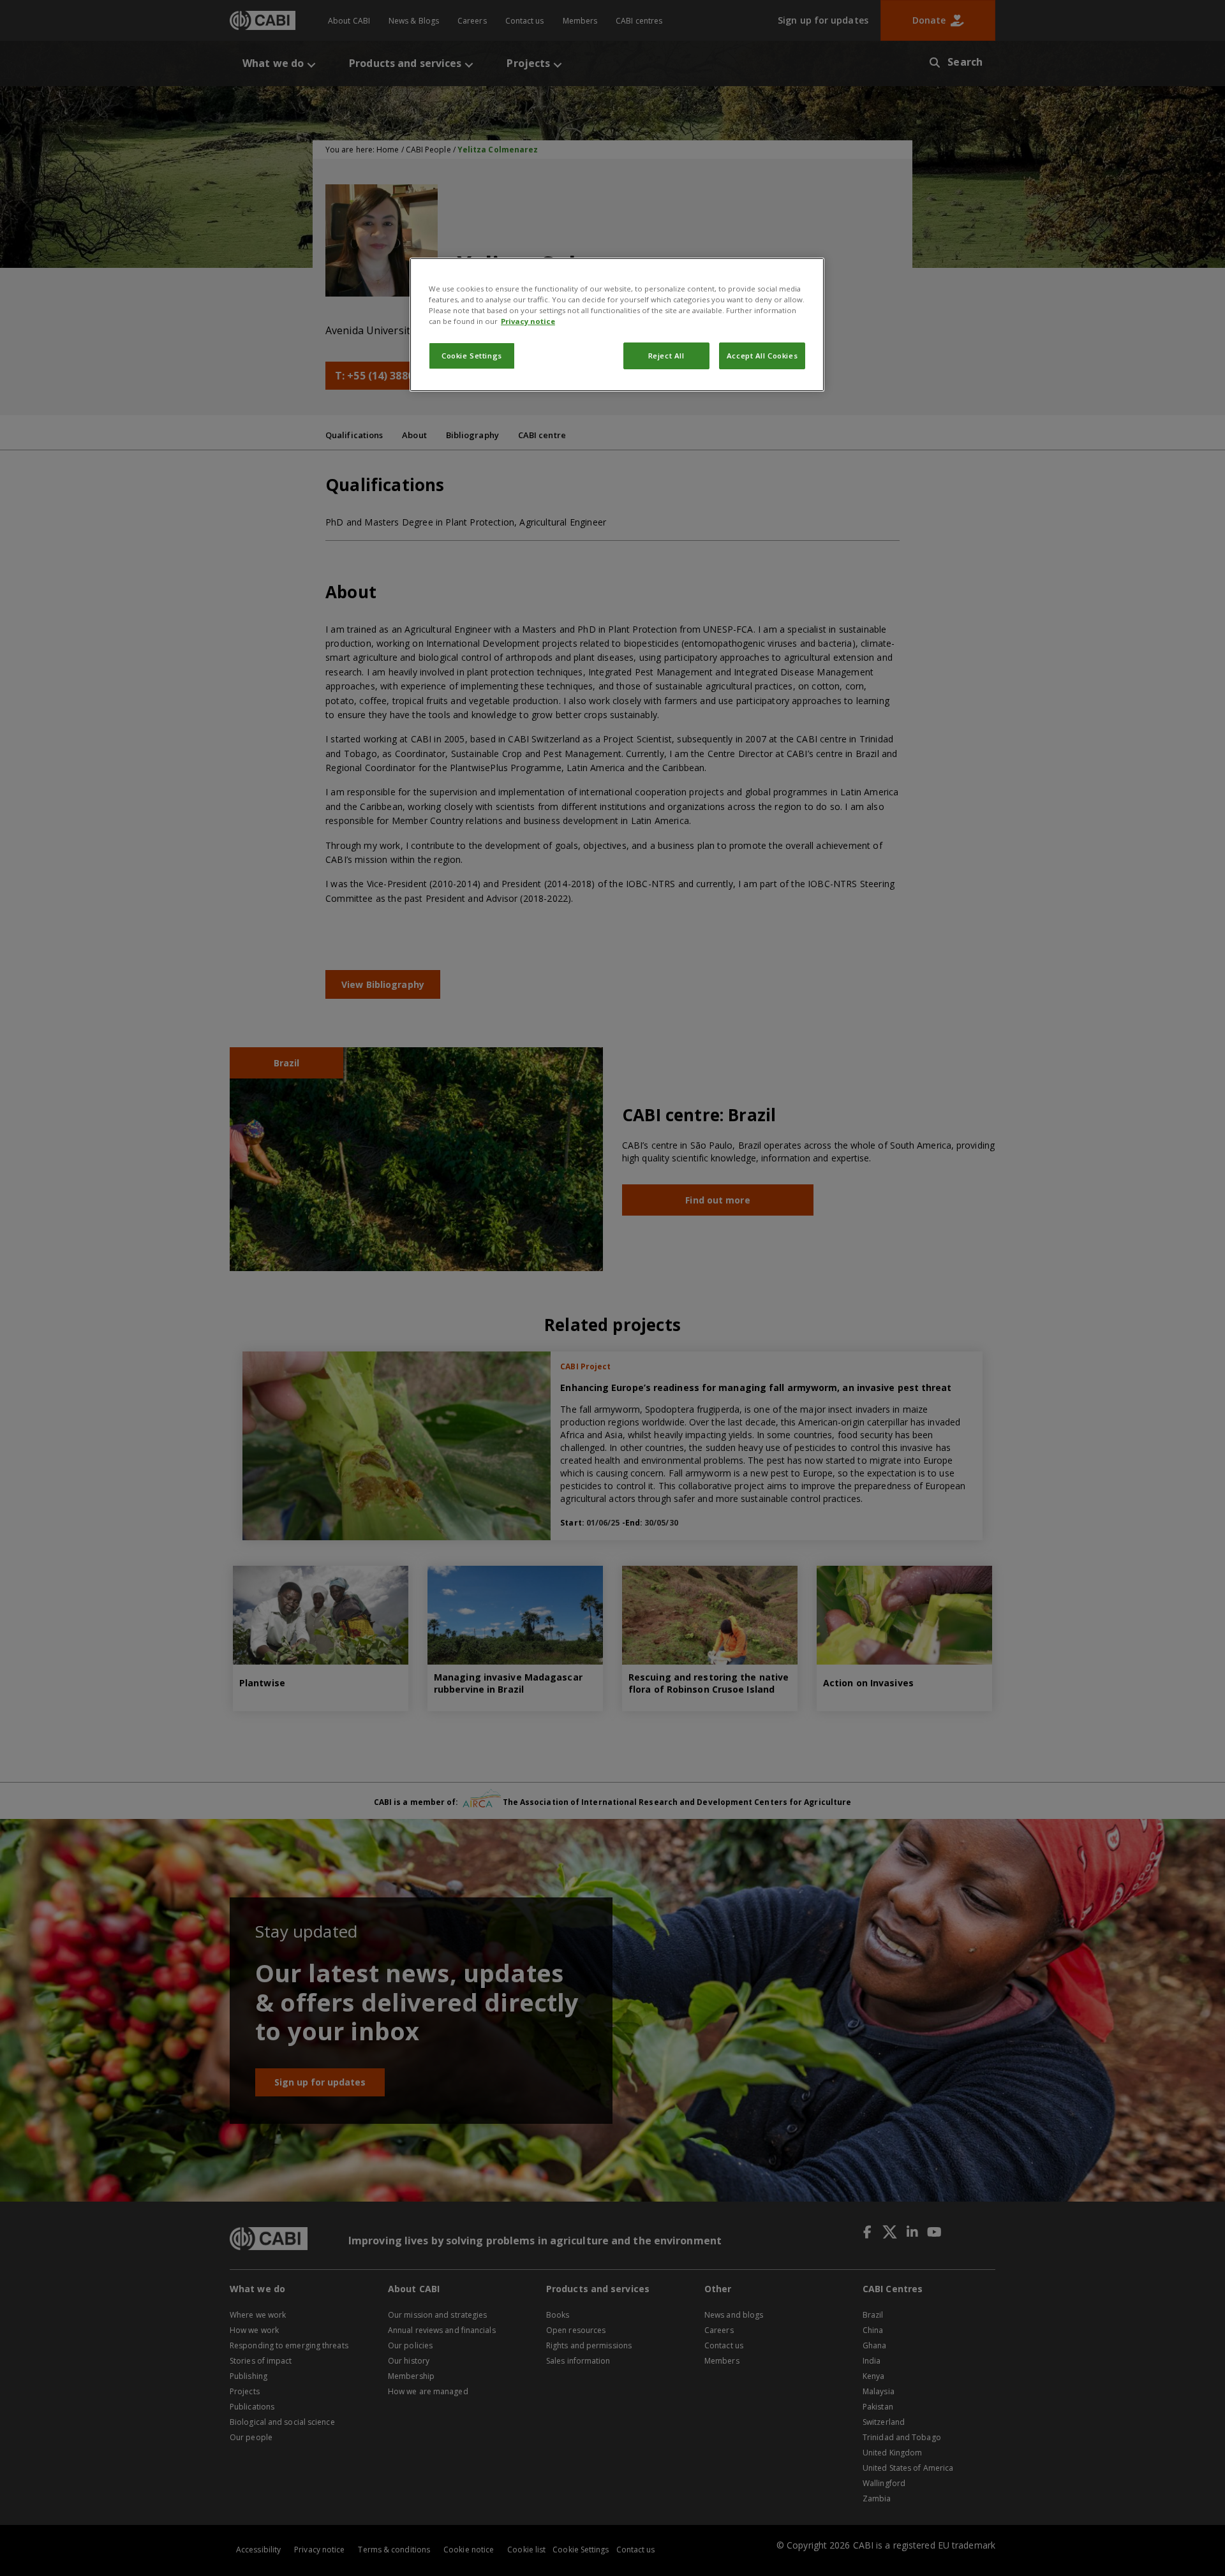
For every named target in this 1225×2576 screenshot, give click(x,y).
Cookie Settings (472, 356)
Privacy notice (528, 321)
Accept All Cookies (762, 356)
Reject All (666, 356)
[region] (617, 325)
